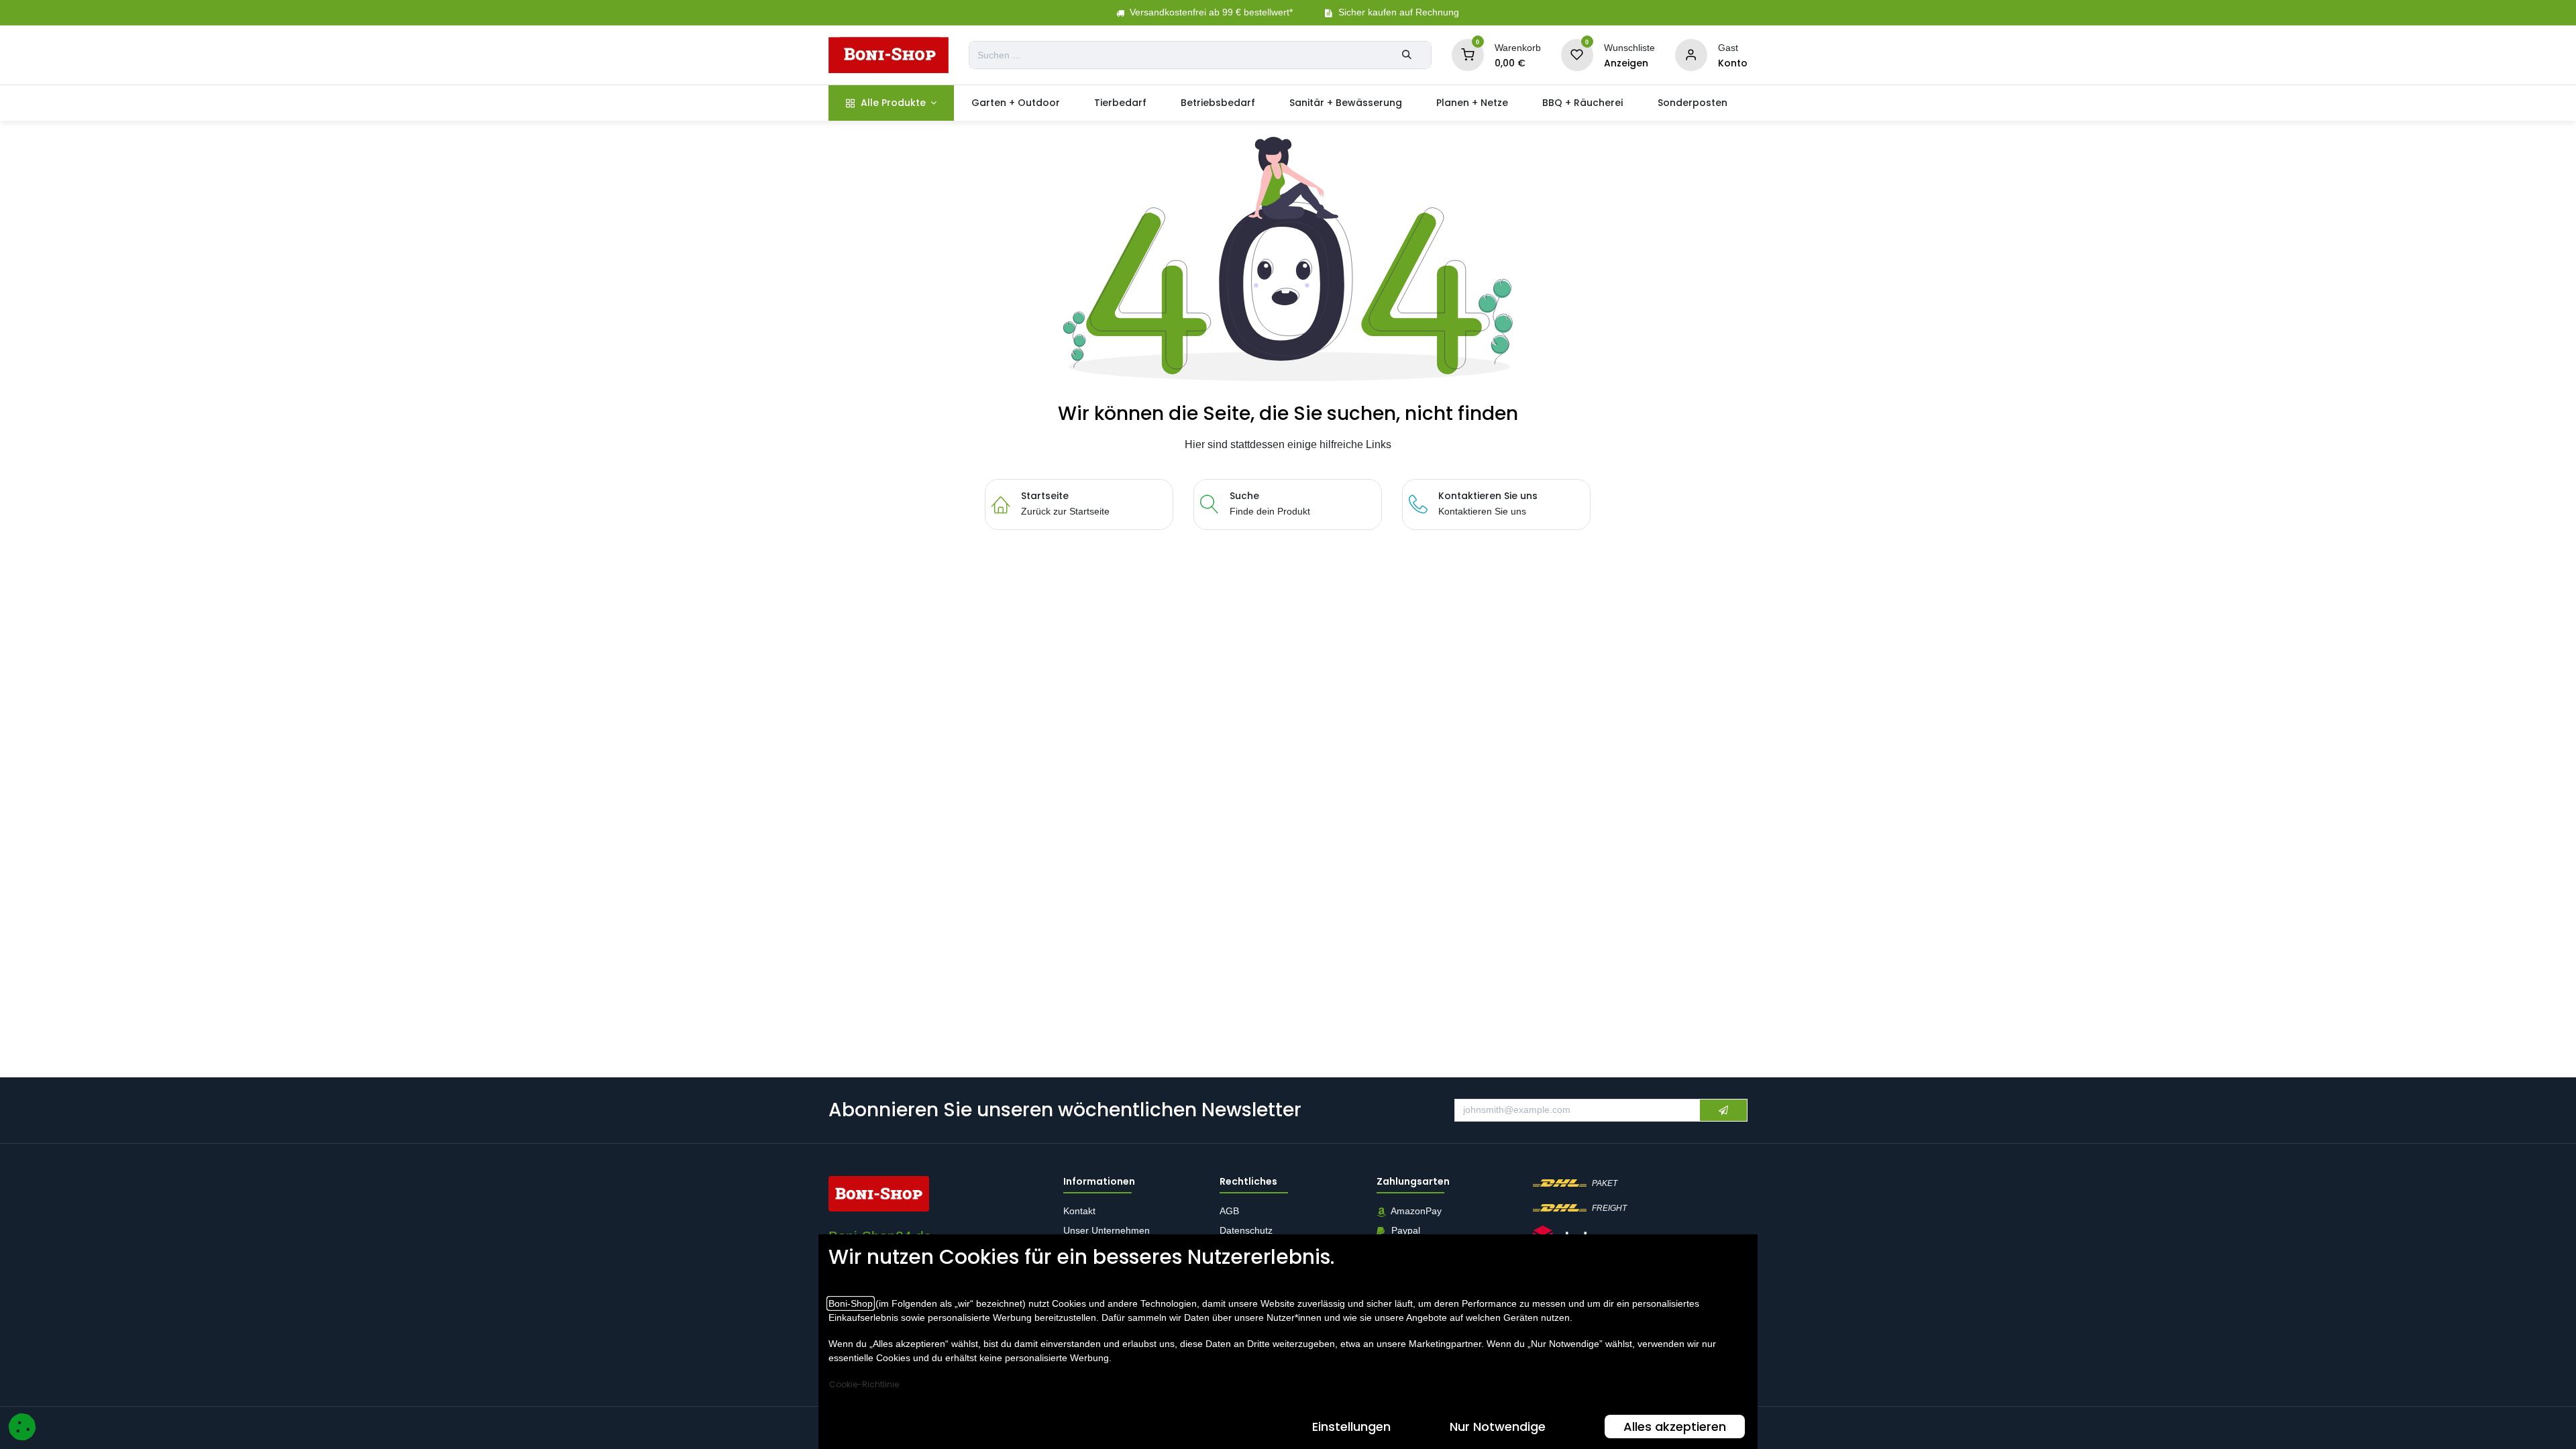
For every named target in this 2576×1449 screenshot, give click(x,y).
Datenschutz (1246, 1231)
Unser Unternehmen (1107, 1231)
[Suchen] (1407, 55)
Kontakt (1079, 1212)
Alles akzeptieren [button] (1675, 1427)
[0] (1468, 54)
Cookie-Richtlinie (864, 1384)
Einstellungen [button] (1351, 1427)
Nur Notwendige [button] (1498, 1427)
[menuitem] (891, 103)
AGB (1231, 1212)
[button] (1723, 1110)
